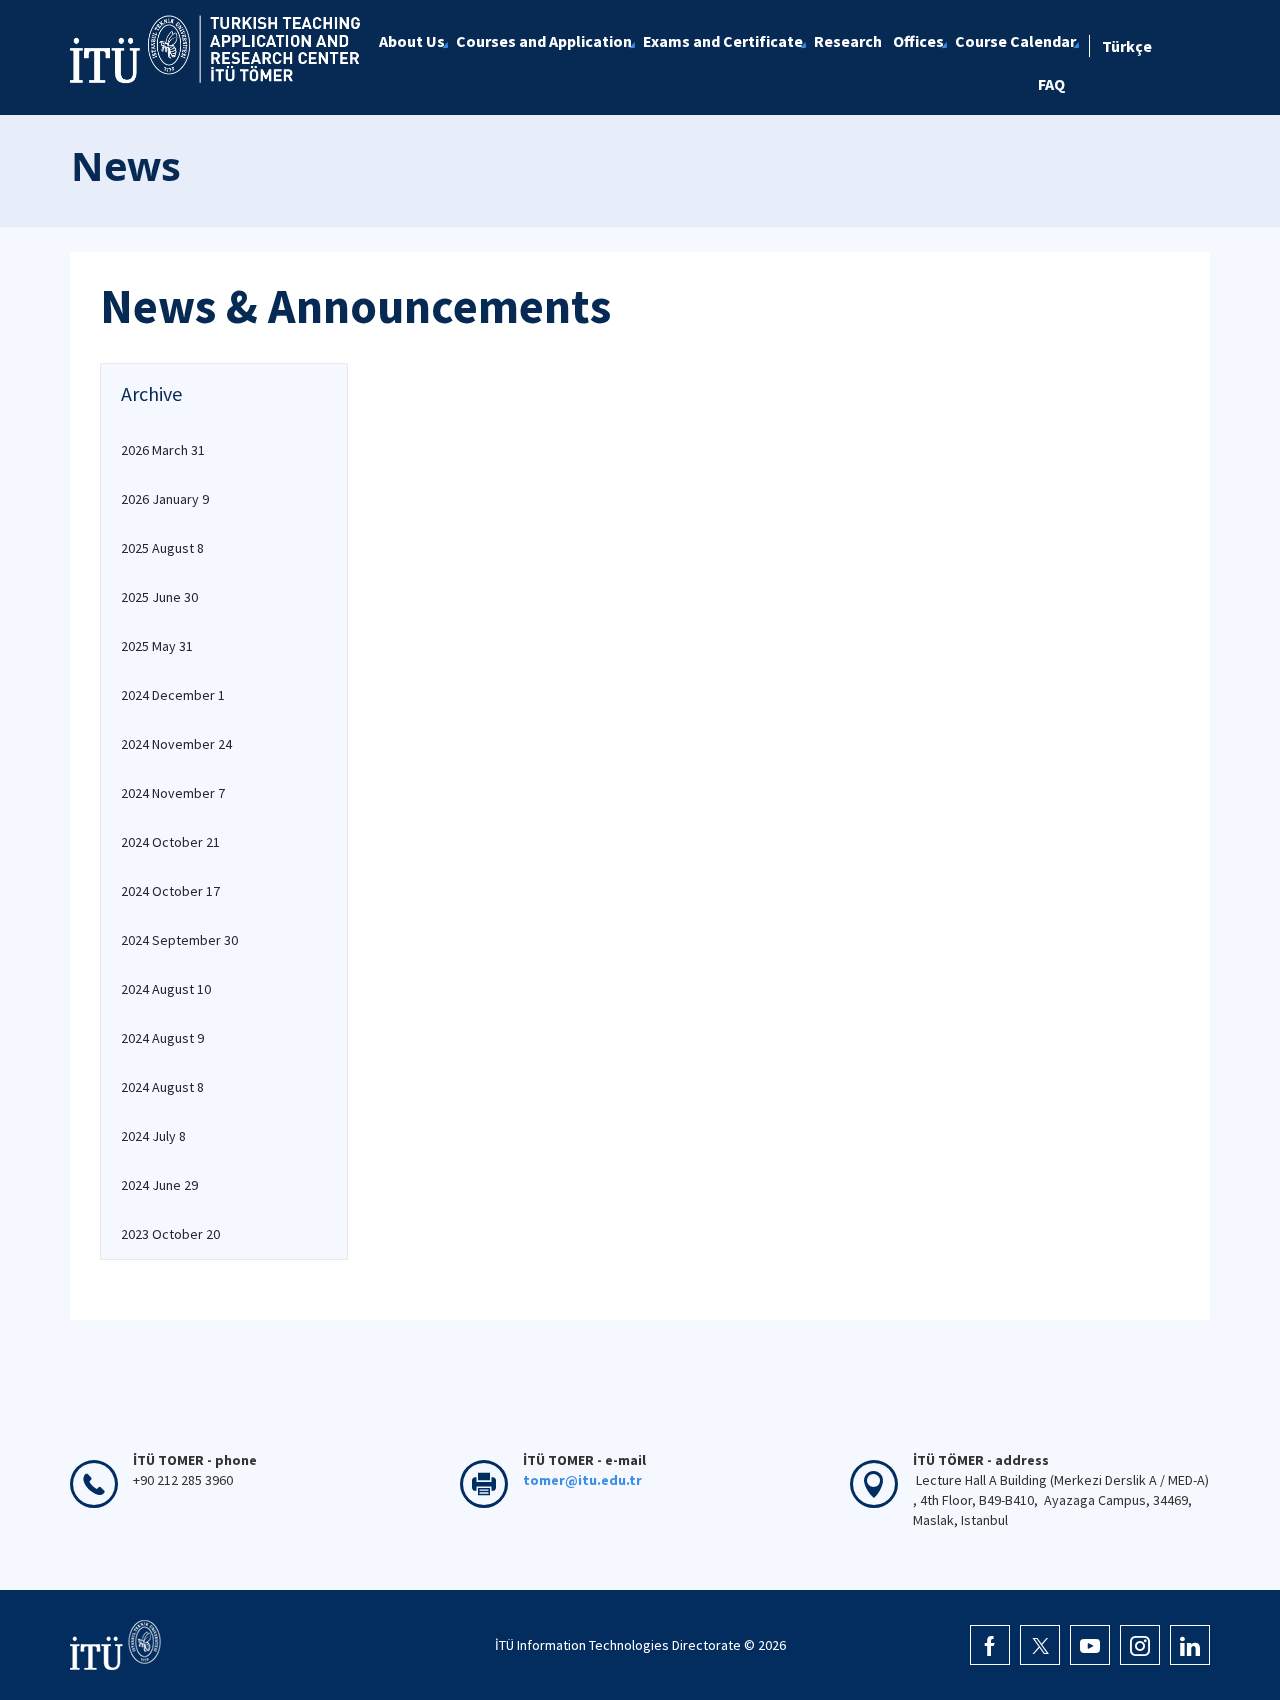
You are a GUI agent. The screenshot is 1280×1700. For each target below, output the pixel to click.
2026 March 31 (163, 450)
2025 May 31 (157, 646)
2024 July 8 (153, 1136)
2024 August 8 (162, 1087)
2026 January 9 (165, 499)
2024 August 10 (166, 989)
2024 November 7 (173, 793)
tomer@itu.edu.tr (582, 1480)
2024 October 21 (170, 842)
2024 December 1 (173, 695)
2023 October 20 (170, 1234)
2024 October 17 (170, 891)
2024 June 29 (159, 1185)
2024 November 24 (176, 744)
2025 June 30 (159, 597)
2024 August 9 (162, 1038)
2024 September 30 (179, 940)
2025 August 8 (162, 548)
